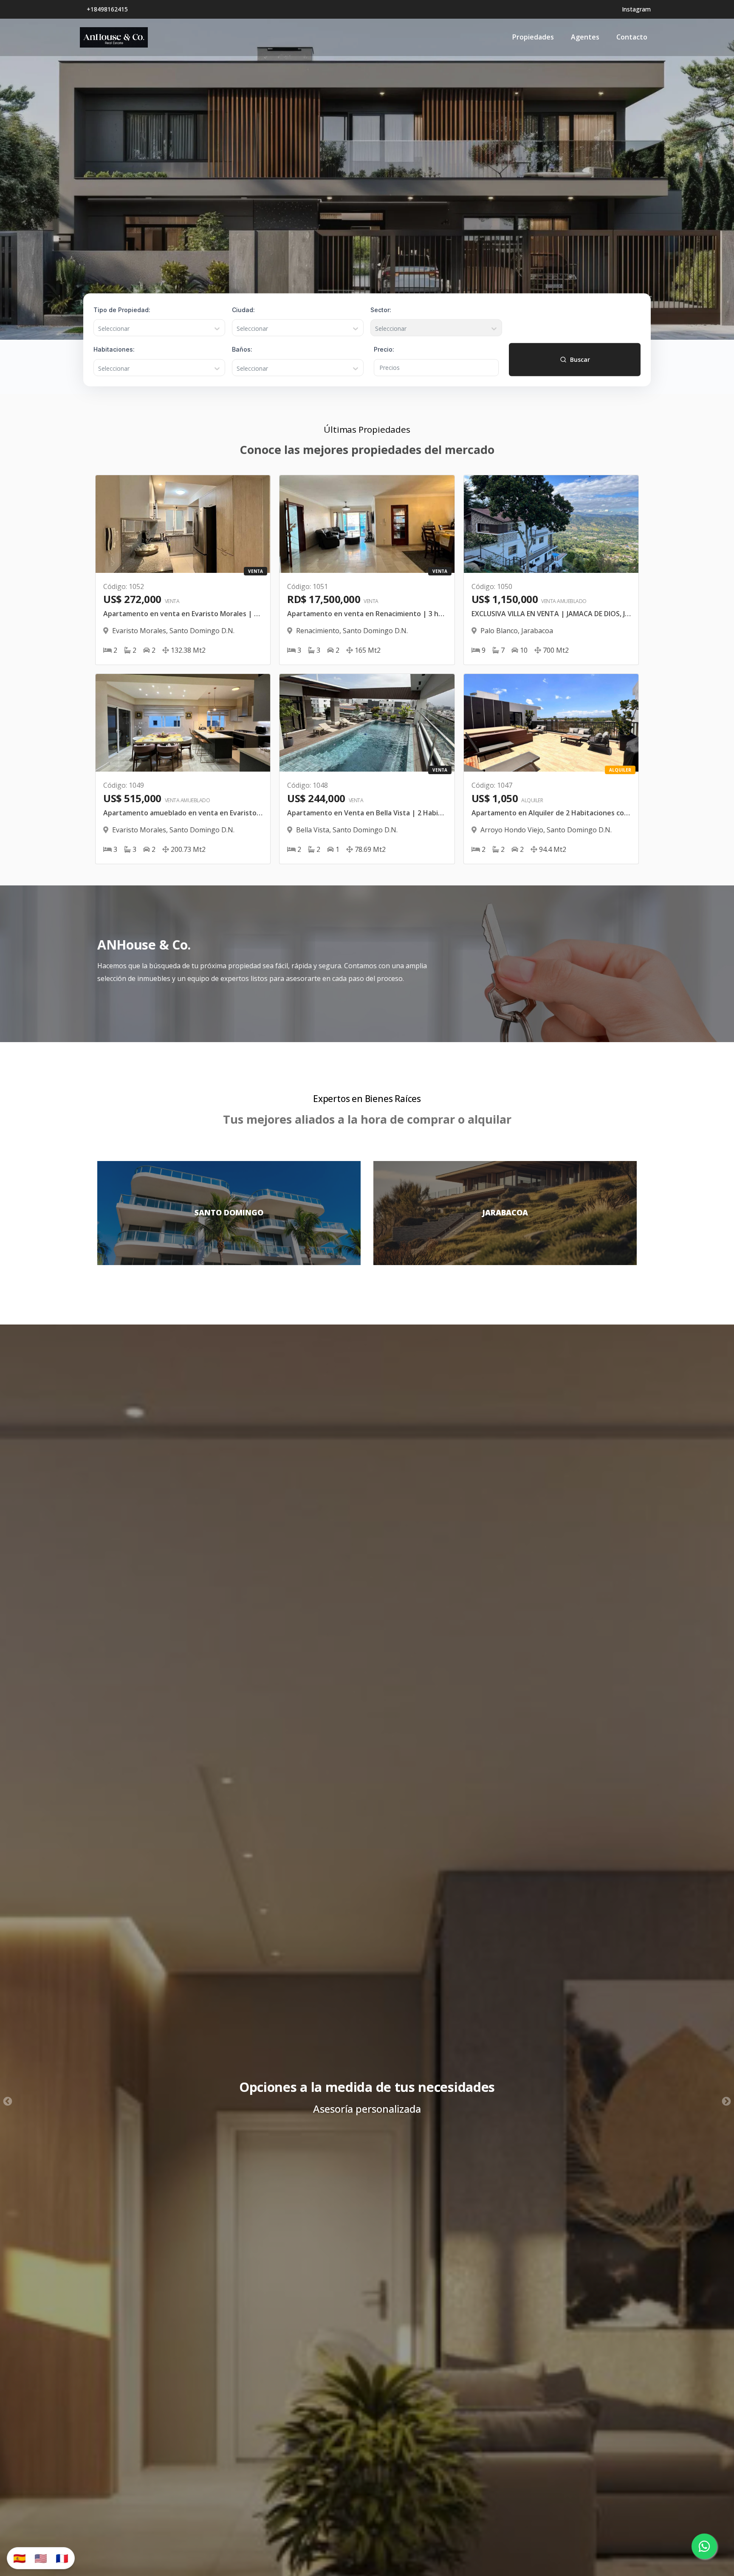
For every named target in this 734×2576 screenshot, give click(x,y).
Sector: (381, 309)
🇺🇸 (41, 2558)
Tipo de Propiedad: (122, 309)
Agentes (585, 37)
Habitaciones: (114, 349)
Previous (8, 2102)
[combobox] (99, 329)
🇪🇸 (20, 2558)
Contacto (632, 37)
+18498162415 (107, 9)
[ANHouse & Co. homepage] (114, 37)
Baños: (242, 349)
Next (726, 2102)
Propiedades (533, 37)
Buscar (580, 359)
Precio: (384, 349)
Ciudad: (243, 309)
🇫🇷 (62, 2558)
